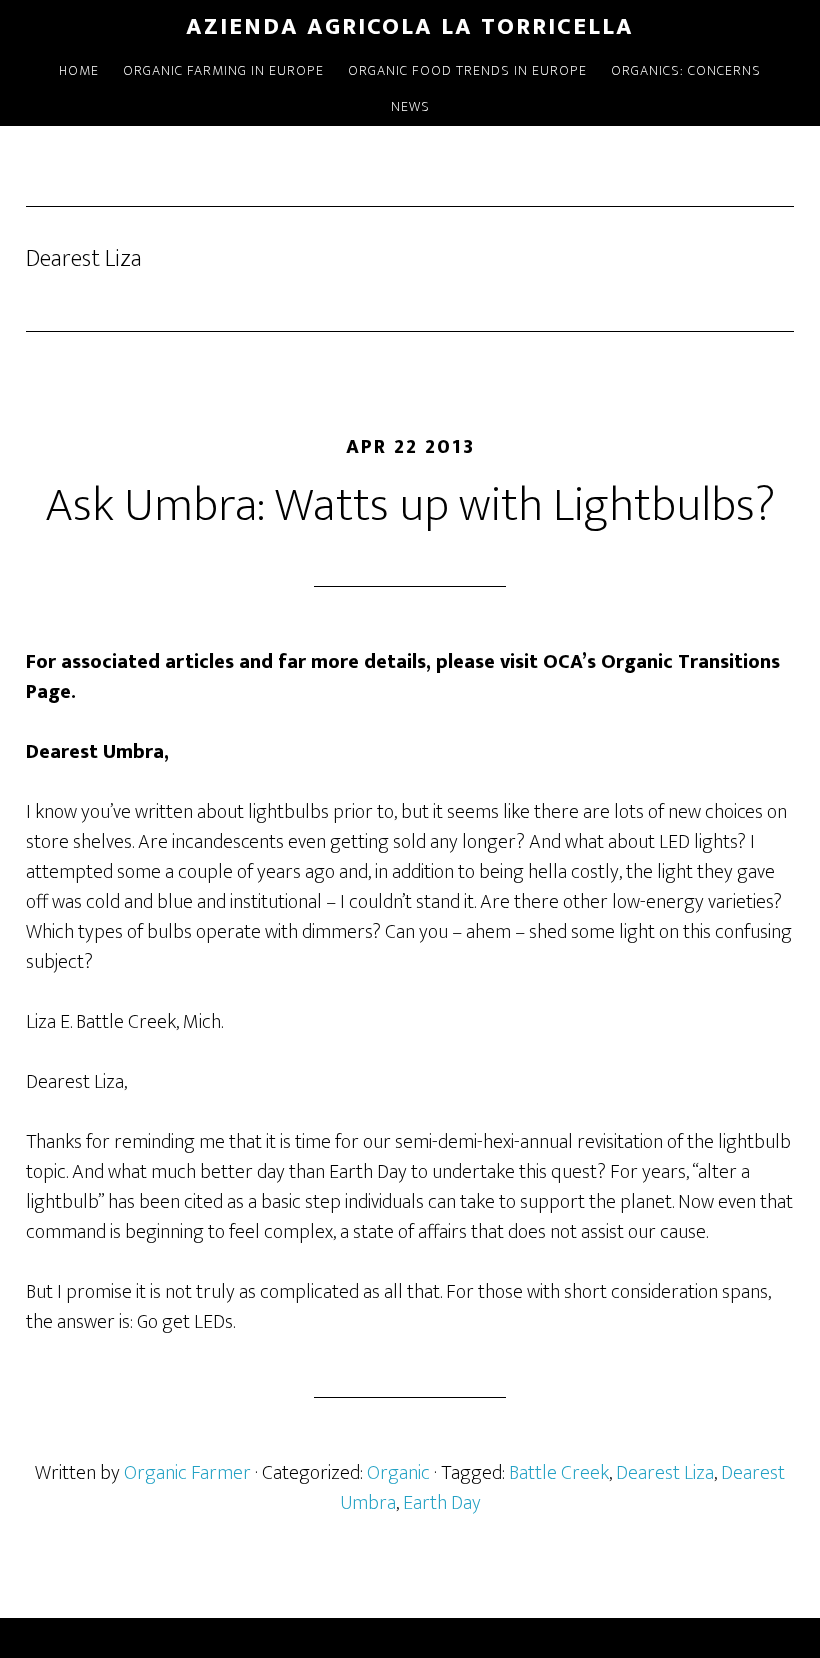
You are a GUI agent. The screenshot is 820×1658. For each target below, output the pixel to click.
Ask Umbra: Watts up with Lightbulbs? (410, 506)
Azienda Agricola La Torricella (410, 27)
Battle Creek (559, 1473)
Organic (398, 1473)
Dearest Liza (665, 1473)
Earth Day (442, 1503)
